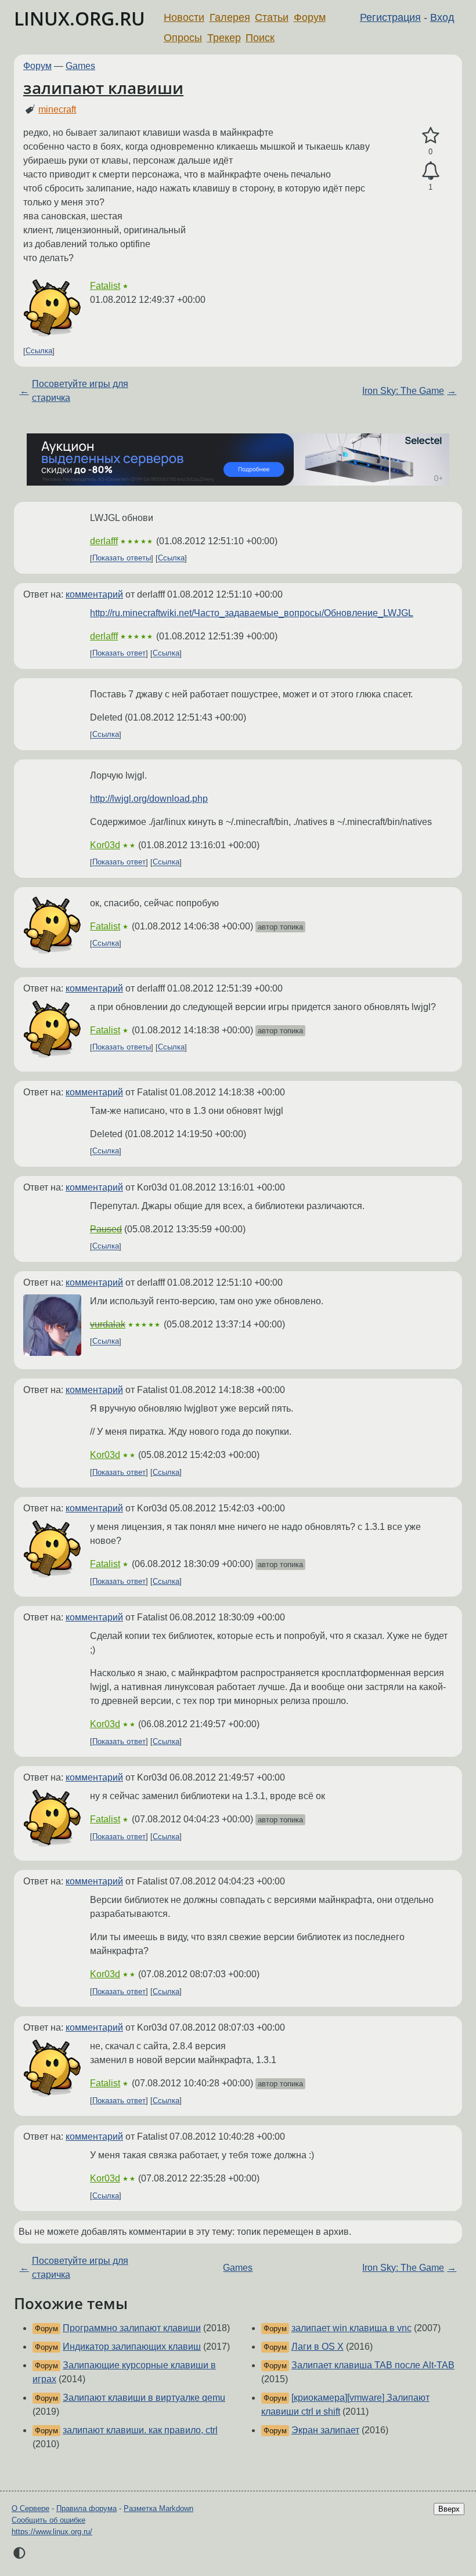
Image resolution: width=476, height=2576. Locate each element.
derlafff (104, 541)
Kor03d (105, 845)
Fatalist (105, 286)
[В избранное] (430, 136)
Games (80, 66)
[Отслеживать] (430, 171)
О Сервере (30, 2508)
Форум (310, 17)
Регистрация (390, 17)
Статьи (272, 17)
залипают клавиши (103, 88)
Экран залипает (325, 2430)
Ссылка (39, 351)
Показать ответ (119, 654)
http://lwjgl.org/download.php (149, 799)
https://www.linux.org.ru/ (52, 2532)
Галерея (230, 17)
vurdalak (108, 1324)
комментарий (94, 594)
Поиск (260, 38)
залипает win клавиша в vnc (351, 2328)
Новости (184, 17)
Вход (442, 17)
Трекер (224, 38)
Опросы (183, 38)
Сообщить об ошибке (48, 2520)
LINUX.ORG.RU (80, 18)
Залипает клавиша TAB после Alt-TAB (373, 2365)
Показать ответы (122, 558)
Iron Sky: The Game (403, 391)
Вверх (449, 2509)
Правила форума (86, 2508)
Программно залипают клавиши (132, 2328)
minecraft (57, 109)
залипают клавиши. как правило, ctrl (140, 2430)
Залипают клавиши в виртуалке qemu (144, 2398)
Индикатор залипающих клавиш (132, 2347)
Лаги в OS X (318, 2347)
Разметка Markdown (158, 2508)
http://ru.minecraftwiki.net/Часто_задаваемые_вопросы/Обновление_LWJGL (252, 613)
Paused (106, 1229)
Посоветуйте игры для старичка (80, 391)
